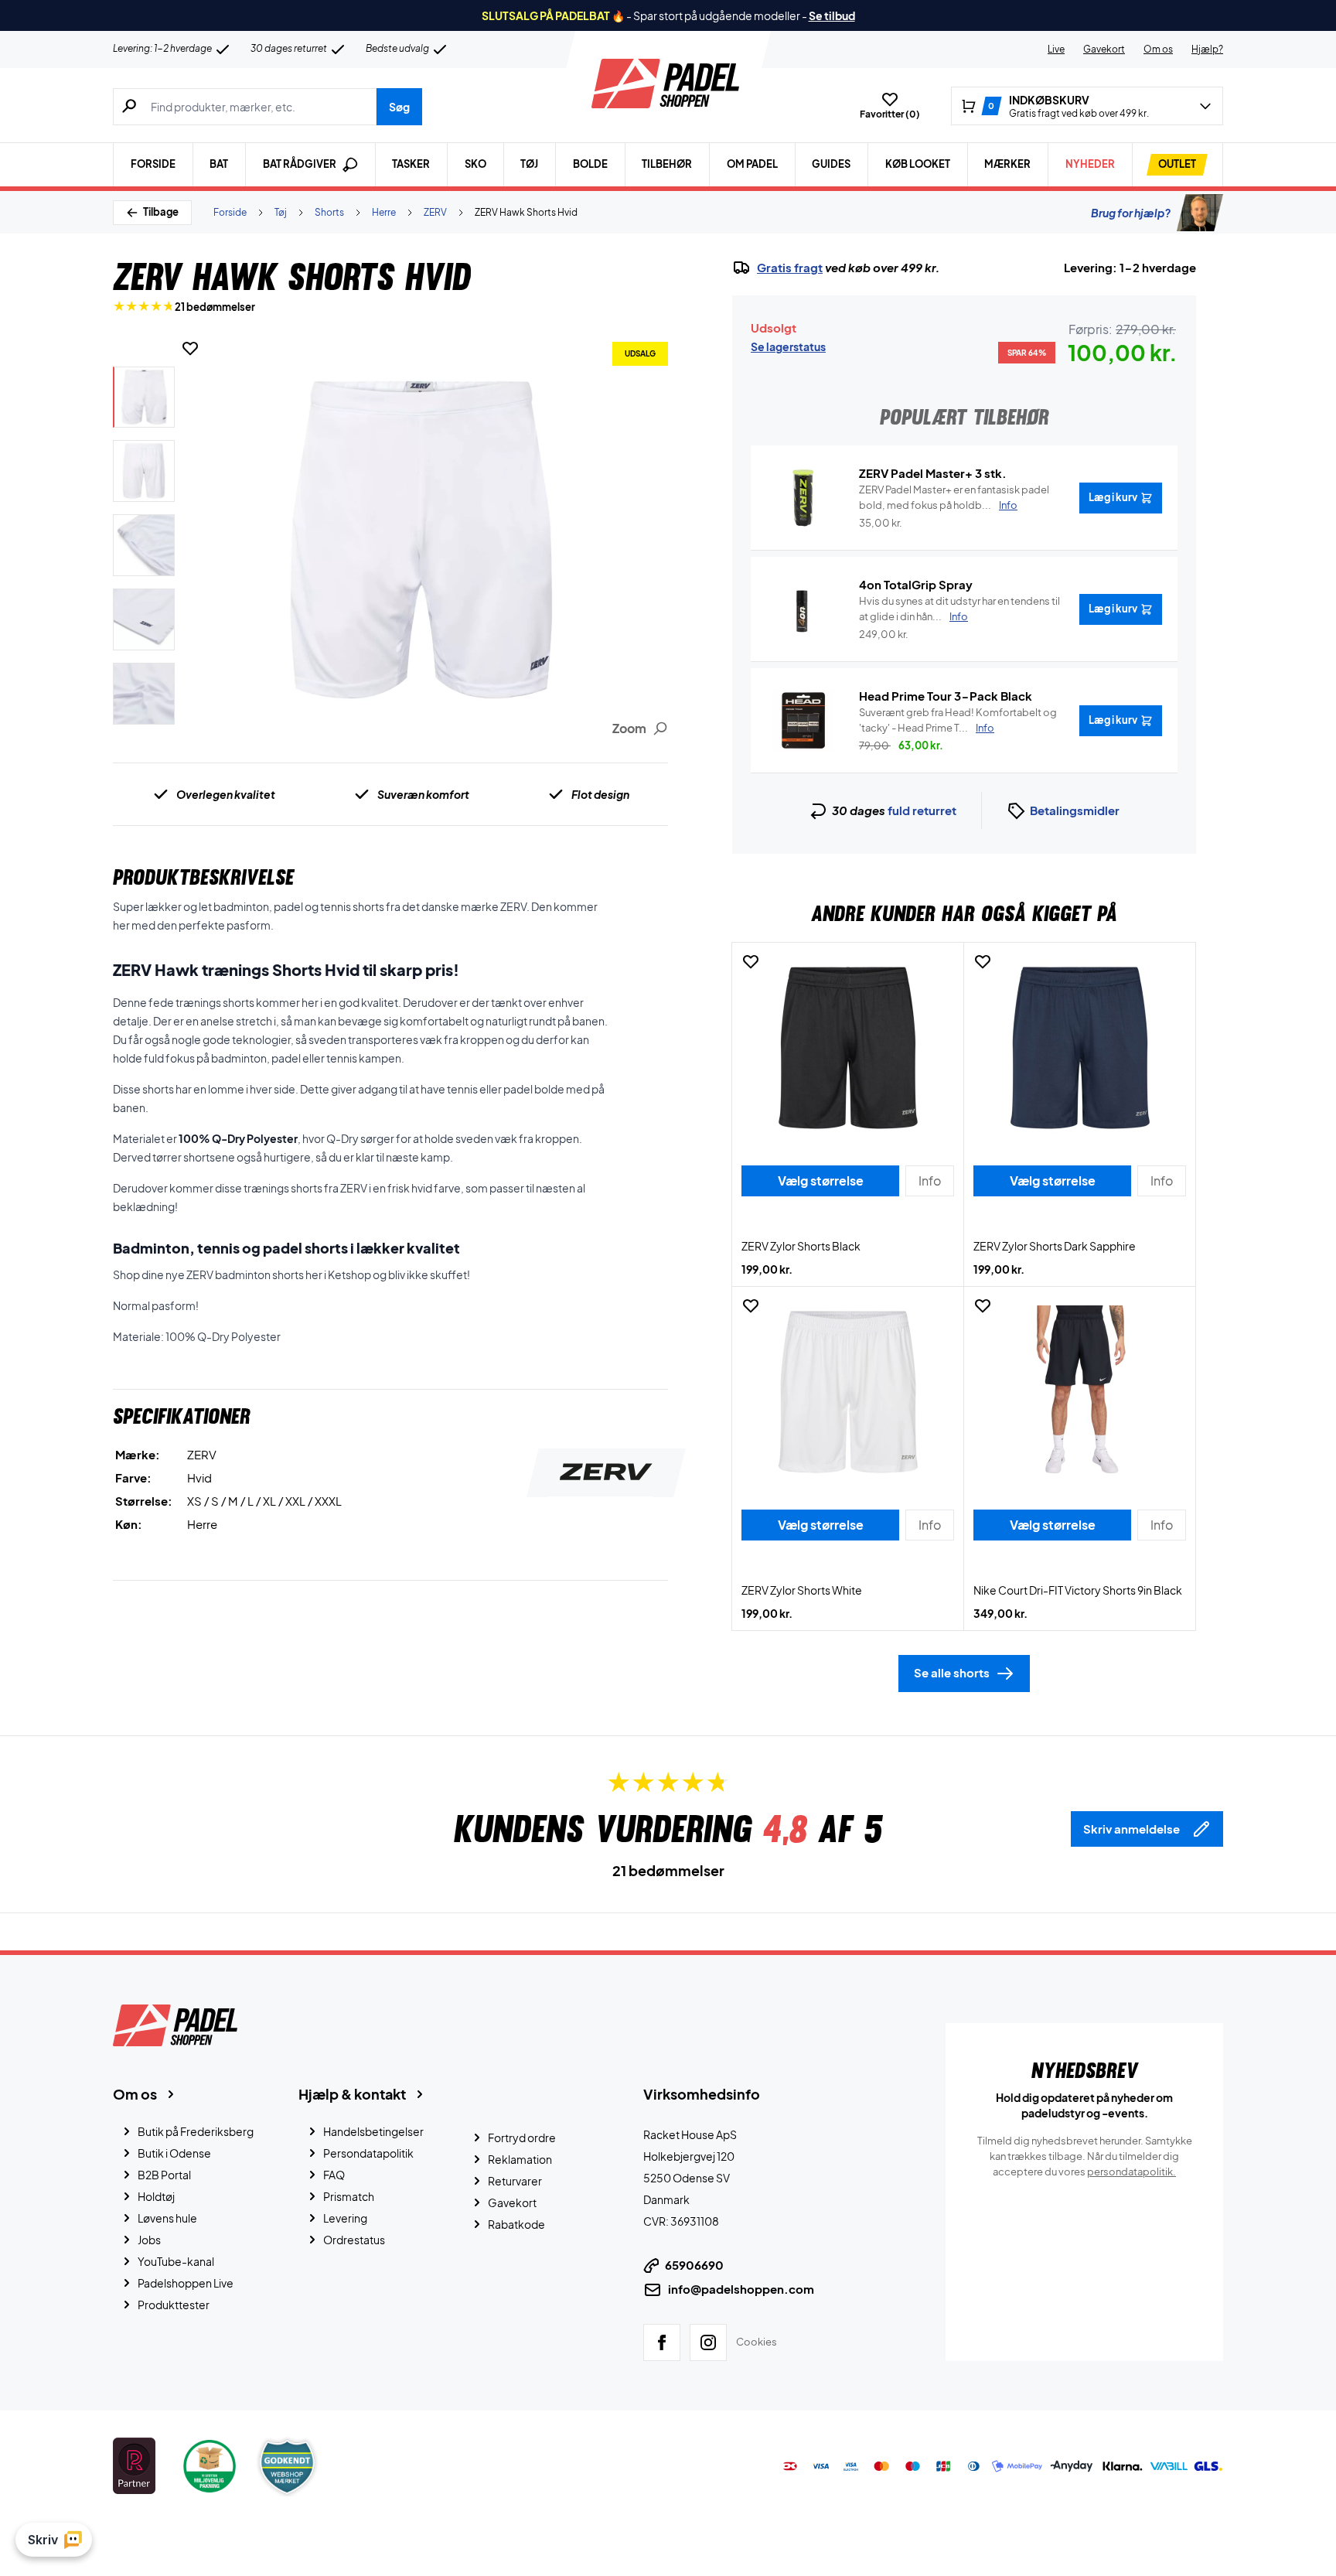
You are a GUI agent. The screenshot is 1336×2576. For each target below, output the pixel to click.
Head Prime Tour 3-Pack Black (946, 696)
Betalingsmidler (1075, 810)
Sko (475, 164)
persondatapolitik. (1132, 2172)
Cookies (757, 2342)
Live (1056, 49)
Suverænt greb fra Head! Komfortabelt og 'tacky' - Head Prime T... (958, 720)
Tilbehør (667, 164)
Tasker (411, 164)
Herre (384, 212)
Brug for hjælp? (1131, 213)
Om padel (752, 164)
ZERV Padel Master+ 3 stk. (933, 473)
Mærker (1007, 164)
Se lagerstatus (788, 346)
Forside (153, 164)
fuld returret (922, 810)
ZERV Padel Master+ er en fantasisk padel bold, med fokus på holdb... (954, 497)
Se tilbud (832, 15)
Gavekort (1104, 49)
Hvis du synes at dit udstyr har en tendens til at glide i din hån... (959, 609)
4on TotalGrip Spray (916, 584)
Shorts (329, 212)
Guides (831, 164)
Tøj (529, 164)
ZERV (435, 212)
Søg (399, 107)
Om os (1158, 49)
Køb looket (918, 164)
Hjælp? (1207, 49)
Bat (219, 164)
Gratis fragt (790, 268)
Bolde (590, 164)
